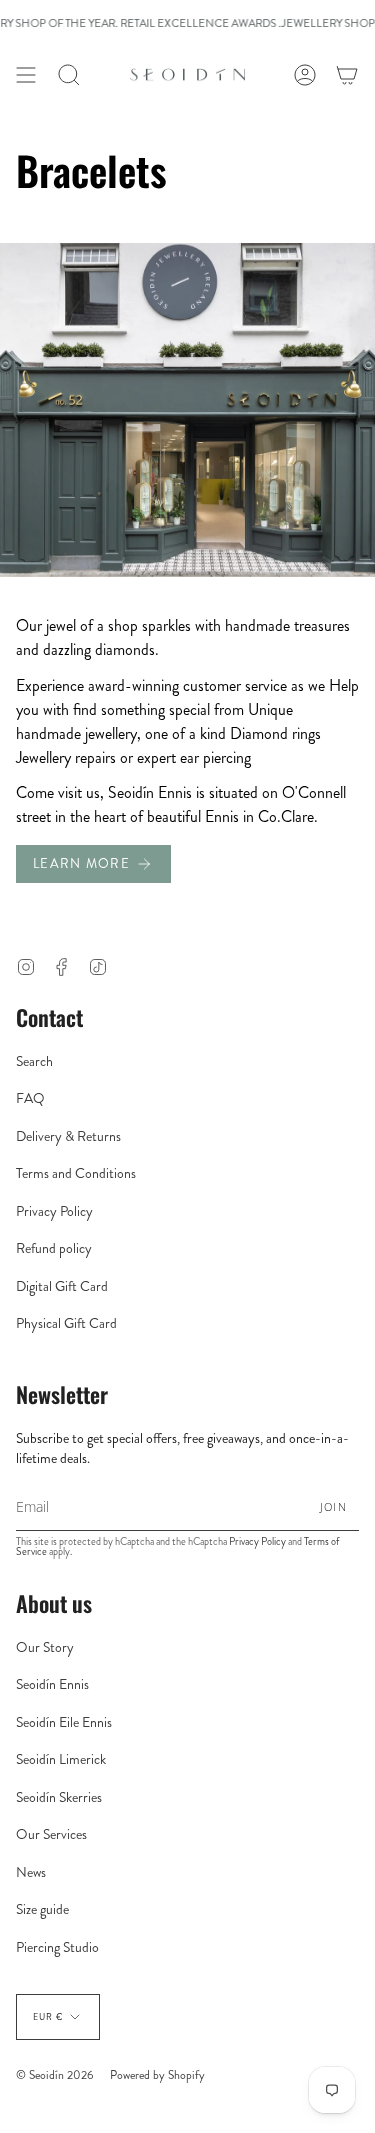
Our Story (45, 1647)
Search (34, 1061)
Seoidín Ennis (52, 1684)
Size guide (42, 1909)
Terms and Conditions (76, 1173)
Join (333, 1506)
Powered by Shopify (157, 2075)
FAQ (30, 1098)
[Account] (305, 75)
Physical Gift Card (66, 1323)
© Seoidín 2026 (55, 2075)
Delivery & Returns (68, 1136)
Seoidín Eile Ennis (64, 1722)
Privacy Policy (54, 1211)
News (31, 1872)
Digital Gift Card (62, 1286)
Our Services (51, 1834)
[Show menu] (26, 75)
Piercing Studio (57, 1947)
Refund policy (54, 1248)
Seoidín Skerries (59, 1797)
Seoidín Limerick (61, 1759)
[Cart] (347, 75)
